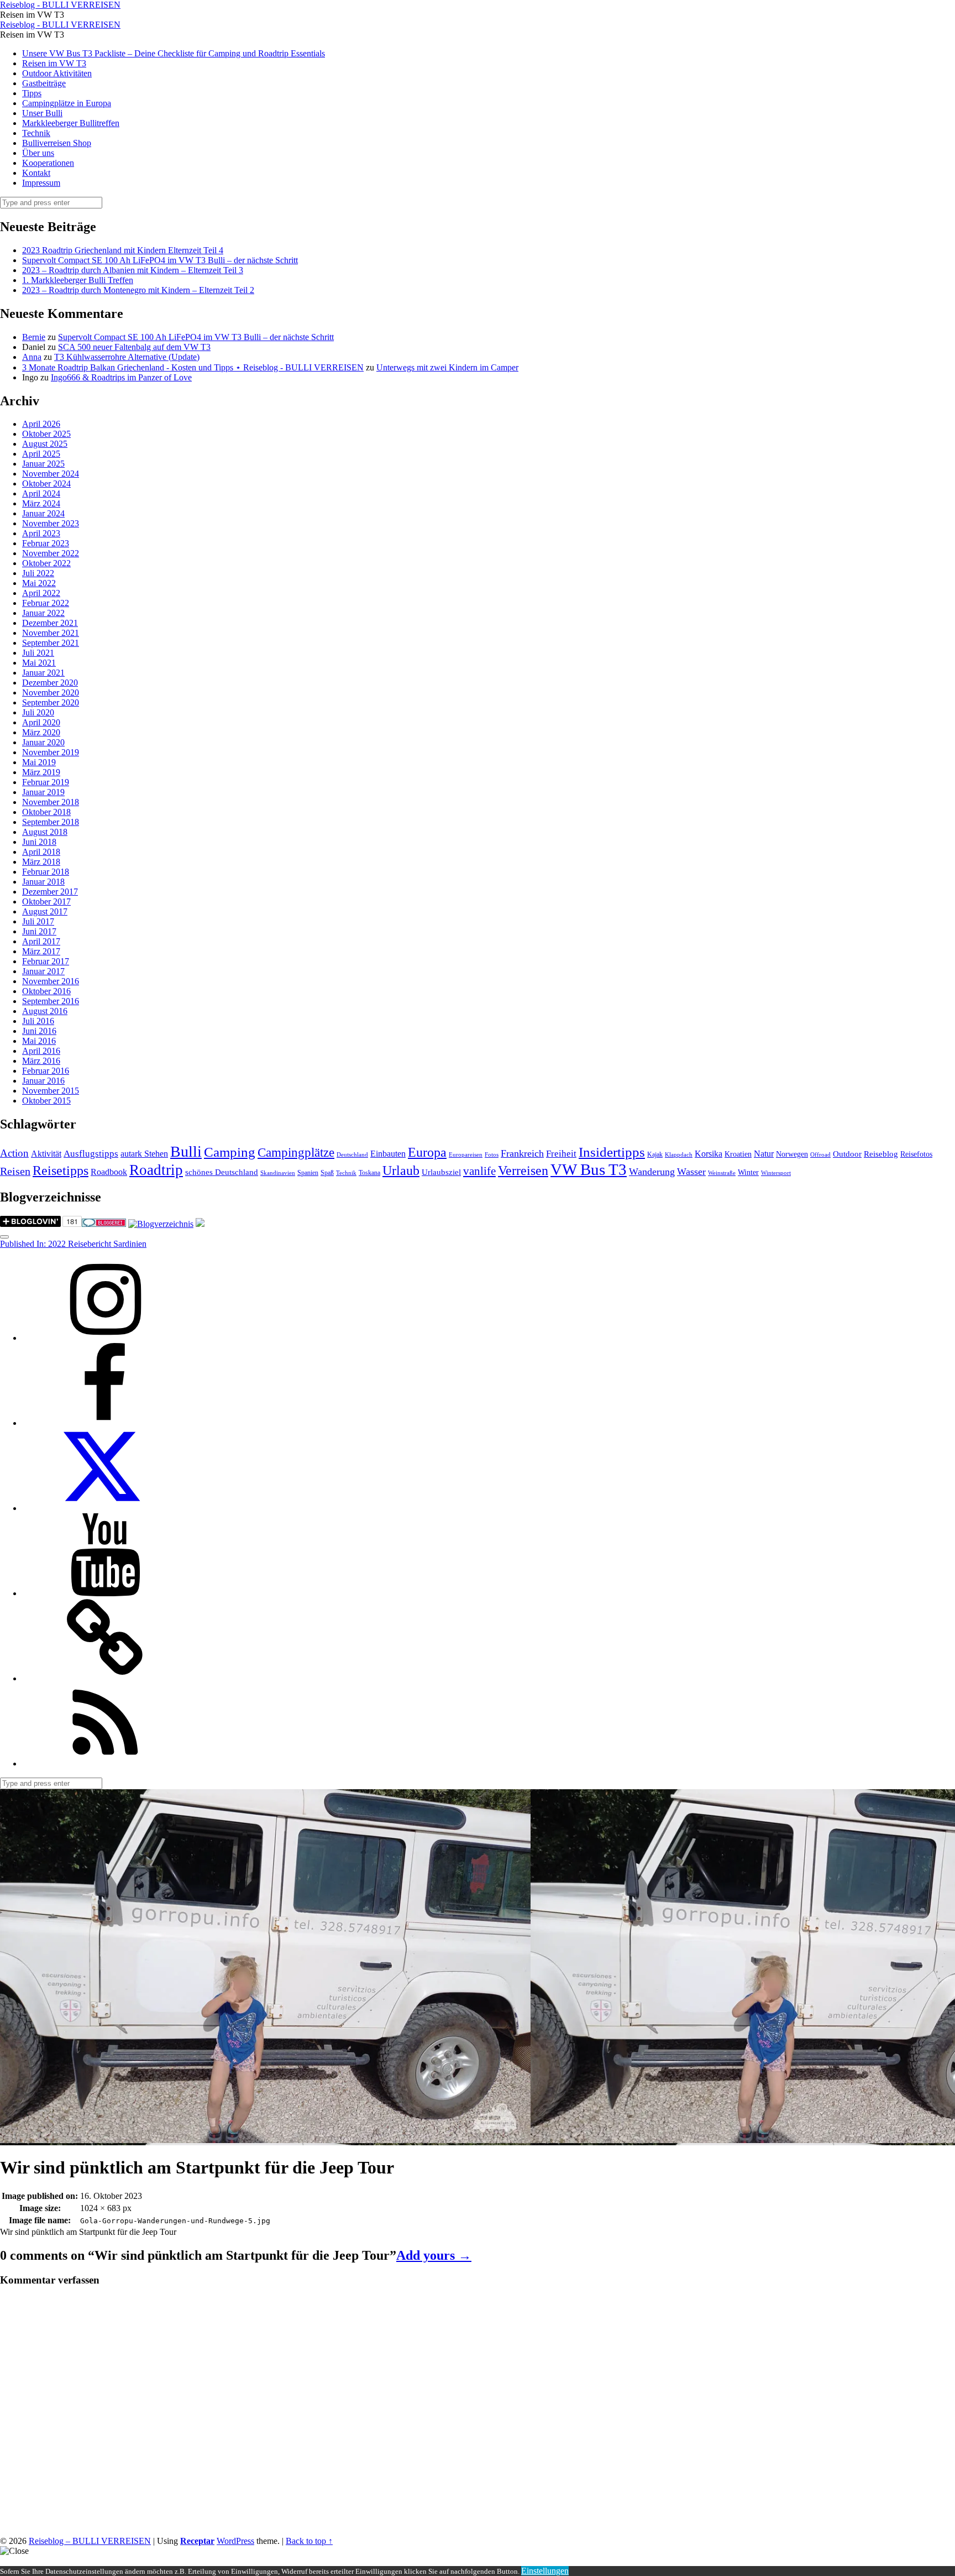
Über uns (38, 153)
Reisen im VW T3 (54, 63)
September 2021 (51, 643)
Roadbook (109, 1172)
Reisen (15, 1171)
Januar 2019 (43, 792)
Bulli (186, 1151)
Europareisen (466, 1155)
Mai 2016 (39, 1041)
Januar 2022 (43, 613)
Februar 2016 (46, 1071)
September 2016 (51, 1001)
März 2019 (41, 772)
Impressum (41, 183)
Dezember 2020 (50, 683)
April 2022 (41, 593)
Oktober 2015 (46, 1101)
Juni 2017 (39, 931)
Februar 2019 (46, 782)
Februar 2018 (46, 872)
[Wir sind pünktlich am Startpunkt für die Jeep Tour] (265, 2140)
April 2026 (41, 424)
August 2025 (45, 444)
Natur (764, 1154)
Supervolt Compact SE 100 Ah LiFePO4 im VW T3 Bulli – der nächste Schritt (160, 260)
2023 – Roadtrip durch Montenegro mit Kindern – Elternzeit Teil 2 (138, 290)
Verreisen (523, 1171)
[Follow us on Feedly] (105, 1764)
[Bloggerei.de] (104, 1224)
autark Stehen (144, 1154)
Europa (427, 1152)
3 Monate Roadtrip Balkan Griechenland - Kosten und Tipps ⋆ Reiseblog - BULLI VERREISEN (193, 367)
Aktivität (46, 1154)
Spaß (327, 1173)
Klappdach (679, 1155)
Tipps (32, 93)
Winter (748, 1172)
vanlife (479, 1171)
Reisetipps (61, 1171)
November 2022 (51, 553)
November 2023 (51, 523)
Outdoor (847, 1154)
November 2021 (51, 633)
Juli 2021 (38, 653)
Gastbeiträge (44, 83)
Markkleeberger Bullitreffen (71, 123)
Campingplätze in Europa (67, 103)
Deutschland (352, 1155)
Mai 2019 (39, 762)
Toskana (369, 1173)
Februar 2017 (46, 961)
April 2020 (41, 722)
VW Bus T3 (589, 1169)
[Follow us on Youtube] (105, 1593)
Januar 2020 (43, 742)
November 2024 (51, 474)
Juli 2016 (38, 1021)
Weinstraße (722, 1173)
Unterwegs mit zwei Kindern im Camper (447, 367)
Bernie (34, 337)
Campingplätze (296, 1152)
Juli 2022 (38, 573)
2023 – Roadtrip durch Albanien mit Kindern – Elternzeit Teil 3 (133, 270)
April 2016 (41, 1051)
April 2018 (41, 852)
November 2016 (51, 981)
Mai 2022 (39, 583)
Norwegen (792, 1154)
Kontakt (36, 173)
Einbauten (388, 1154)
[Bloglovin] (105, 1678)
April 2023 (41, 533)
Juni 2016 (39, 1031)
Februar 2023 (46, 543)
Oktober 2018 (46, 812)
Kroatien (738, 1154)
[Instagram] (105, 1338)
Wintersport (776, 1173)
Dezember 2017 (50, 892)
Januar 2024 (43, 513)
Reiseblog (881, 1154)
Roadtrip (156, 1170)
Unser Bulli (42, 113)
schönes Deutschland (222, 1172)
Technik (36, 133)
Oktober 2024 (46, 484)
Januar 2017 (43, 971)
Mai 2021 (39, 663)
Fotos (492, 1155)
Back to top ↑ (309, 2541)
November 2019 (51, 752)
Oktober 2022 (46, 563)
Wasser (691, 1172)
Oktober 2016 (46, 991)
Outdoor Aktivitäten (57, 73)
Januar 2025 (43, 464)
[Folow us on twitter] (105, 1508)
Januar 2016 (43, 1081)
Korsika (709, 1154)
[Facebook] (105, 1423)
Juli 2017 (38, 921)
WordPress (235, 2541)
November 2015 (51, 1091)
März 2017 (41, 951)
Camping (230, 1152)
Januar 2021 (43, 673)
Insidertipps (612, 1152)
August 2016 (45, 1011)
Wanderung (652, 1172)
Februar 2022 (46, 603)
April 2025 (41, 454)
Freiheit (561, 1154)
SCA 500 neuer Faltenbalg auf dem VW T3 (134, 347)
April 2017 (41, 941)
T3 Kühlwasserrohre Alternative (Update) (127, 357)
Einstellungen (545, 2571)
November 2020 (51, 693)
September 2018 (51, 822)
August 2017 (45, 911)
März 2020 (41, 732)
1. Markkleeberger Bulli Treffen (78, 280)
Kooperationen (48, 163)
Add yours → (434, 2255)
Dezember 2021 (50, 623)
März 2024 (41, 503)
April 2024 (41, 493)
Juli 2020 (38, 712)
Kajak (655, 1154)
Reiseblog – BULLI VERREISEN (90, 2541)
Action (14, 1153)
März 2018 (41, 862)
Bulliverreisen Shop (57, 143)
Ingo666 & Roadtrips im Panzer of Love (121, 377)
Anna (32, 357)
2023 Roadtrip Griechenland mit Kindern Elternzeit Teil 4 (123, 250)
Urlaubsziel (441, 1172)
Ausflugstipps (91, 1154)
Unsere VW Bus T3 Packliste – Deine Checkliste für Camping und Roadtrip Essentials (174, 53)
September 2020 (51, 702)
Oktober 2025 (46, 434)
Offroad (820, 1155)
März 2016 (41, 1061)
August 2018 (45, 832)
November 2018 (51, 802)
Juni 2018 (39, 842)
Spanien (308, 1173)
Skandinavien (278, 1173)
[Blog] (161, 1224)
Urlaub (401, 1171)
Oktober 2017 (46, 902)
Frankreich (522, 1153)
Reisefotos (916, 1154)
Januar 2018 (43, 882)
